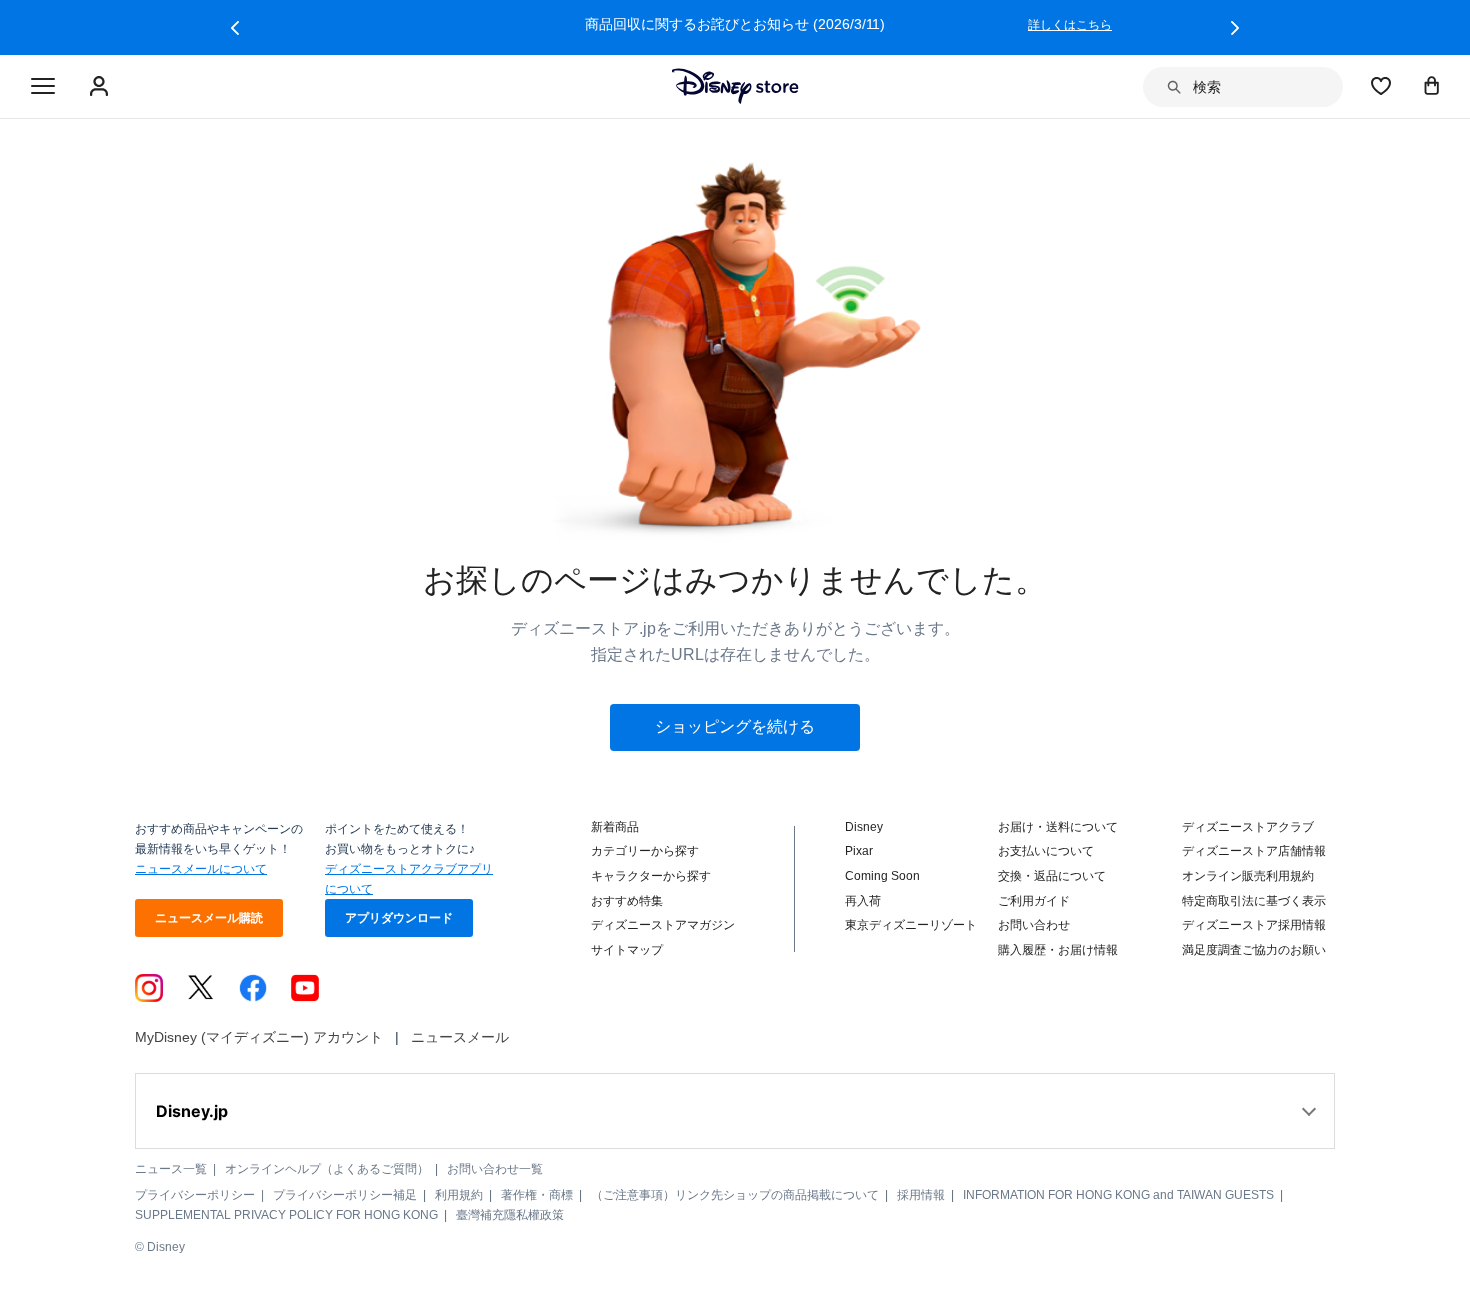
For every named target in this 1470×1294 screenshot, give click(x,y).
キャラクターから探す (651, 876)
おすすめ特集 (627, 901)
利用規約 (459, 1195)
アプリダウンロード (399, 918)
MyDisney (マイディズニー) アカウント (259, 1037)
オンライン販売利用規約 (1248, 876)
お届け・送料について (1058, 827)
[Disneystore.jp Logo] (735, 86)
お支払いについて (1046, 851)
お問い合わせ (1034, 925)
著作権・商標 (537, 1195)
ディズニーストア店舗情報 (1254, 851)
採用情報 (921, 1195)
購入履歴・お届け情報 (1058, 950)
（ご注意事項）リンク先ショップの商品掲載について (735, 1195)
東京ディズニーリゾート (911, 925)
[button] (235, 28)
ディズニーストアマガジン (663, 925)
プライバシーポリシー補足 (345, 1195)
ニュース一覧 (171, 1169)
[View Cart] (1432, 85)
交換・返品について (1052, 876)
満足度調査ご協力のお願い (1254, 950)
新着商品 (615, 827)
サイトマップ (627, 950)
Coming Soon (882, 876)
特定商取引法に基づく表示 (1254, 901)
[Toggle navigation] (43, 87)
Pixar (859, 851)
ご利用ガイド (1034, 901)
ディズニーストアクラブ (1248, 827)
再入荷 (863, 901)
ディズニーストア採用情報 (1254, 925)
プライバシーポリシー (195, 1195)
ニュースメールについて (201, 869)
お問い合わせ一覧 (495, 1169)
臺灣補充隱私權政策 (510, 1215)
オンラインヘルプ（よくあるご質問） (327, 1169)
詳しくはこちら (1070, 25)
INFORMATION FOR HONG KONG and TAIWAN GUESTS (1118, 1195)
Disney (864, 827)
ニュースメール (460, 1037)
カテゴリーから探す (645, 851)
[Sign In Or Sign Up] (101, 87)
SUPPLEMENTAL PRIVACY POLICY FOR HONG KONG (286, 1215)
